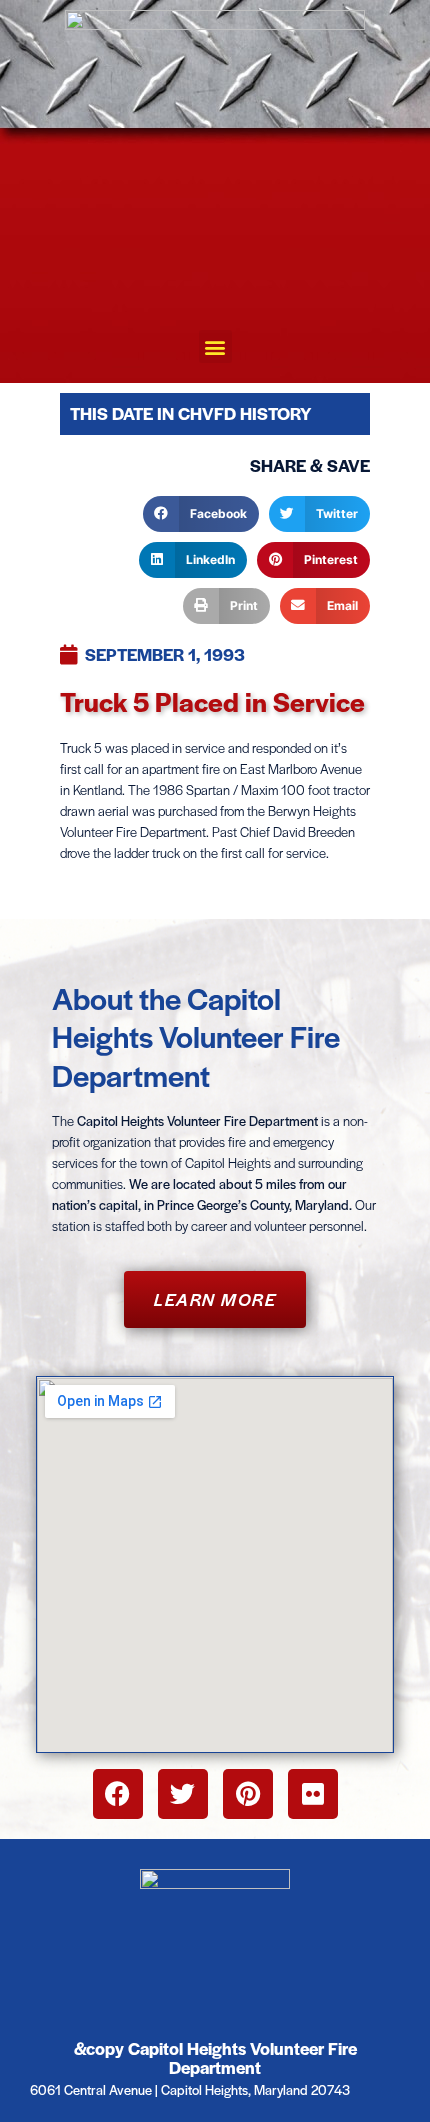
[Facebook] (118, 1794)
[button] (215, 346)
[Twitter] (183, 1794)
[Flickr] (313, 1794)
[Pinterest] (248, 1794)
